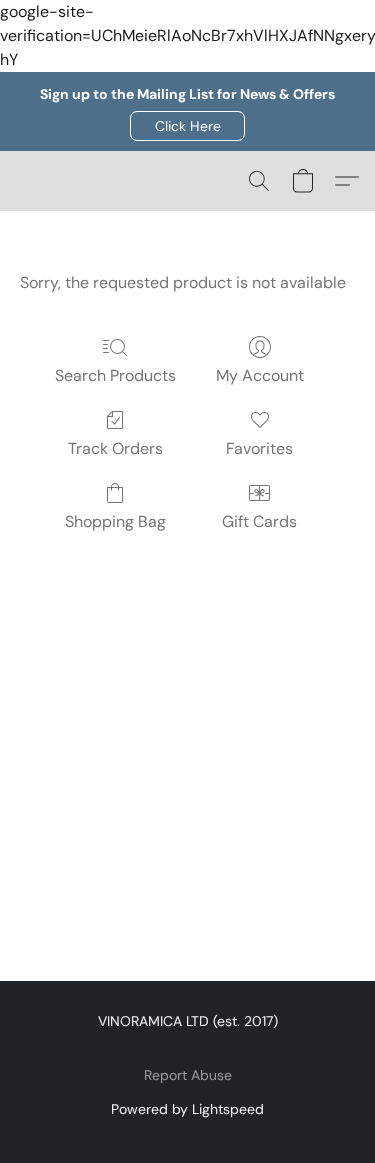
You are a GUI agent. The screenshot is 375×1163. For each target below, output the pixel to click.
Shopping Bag (115, 521)
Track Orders (115, 448)
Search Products (115, 375)
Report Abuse (188, 1075)
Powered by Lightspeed (187, 1109)
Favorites (259, 448)
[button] (187, 126)
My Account (260, 375)
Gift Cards (259, 521)
